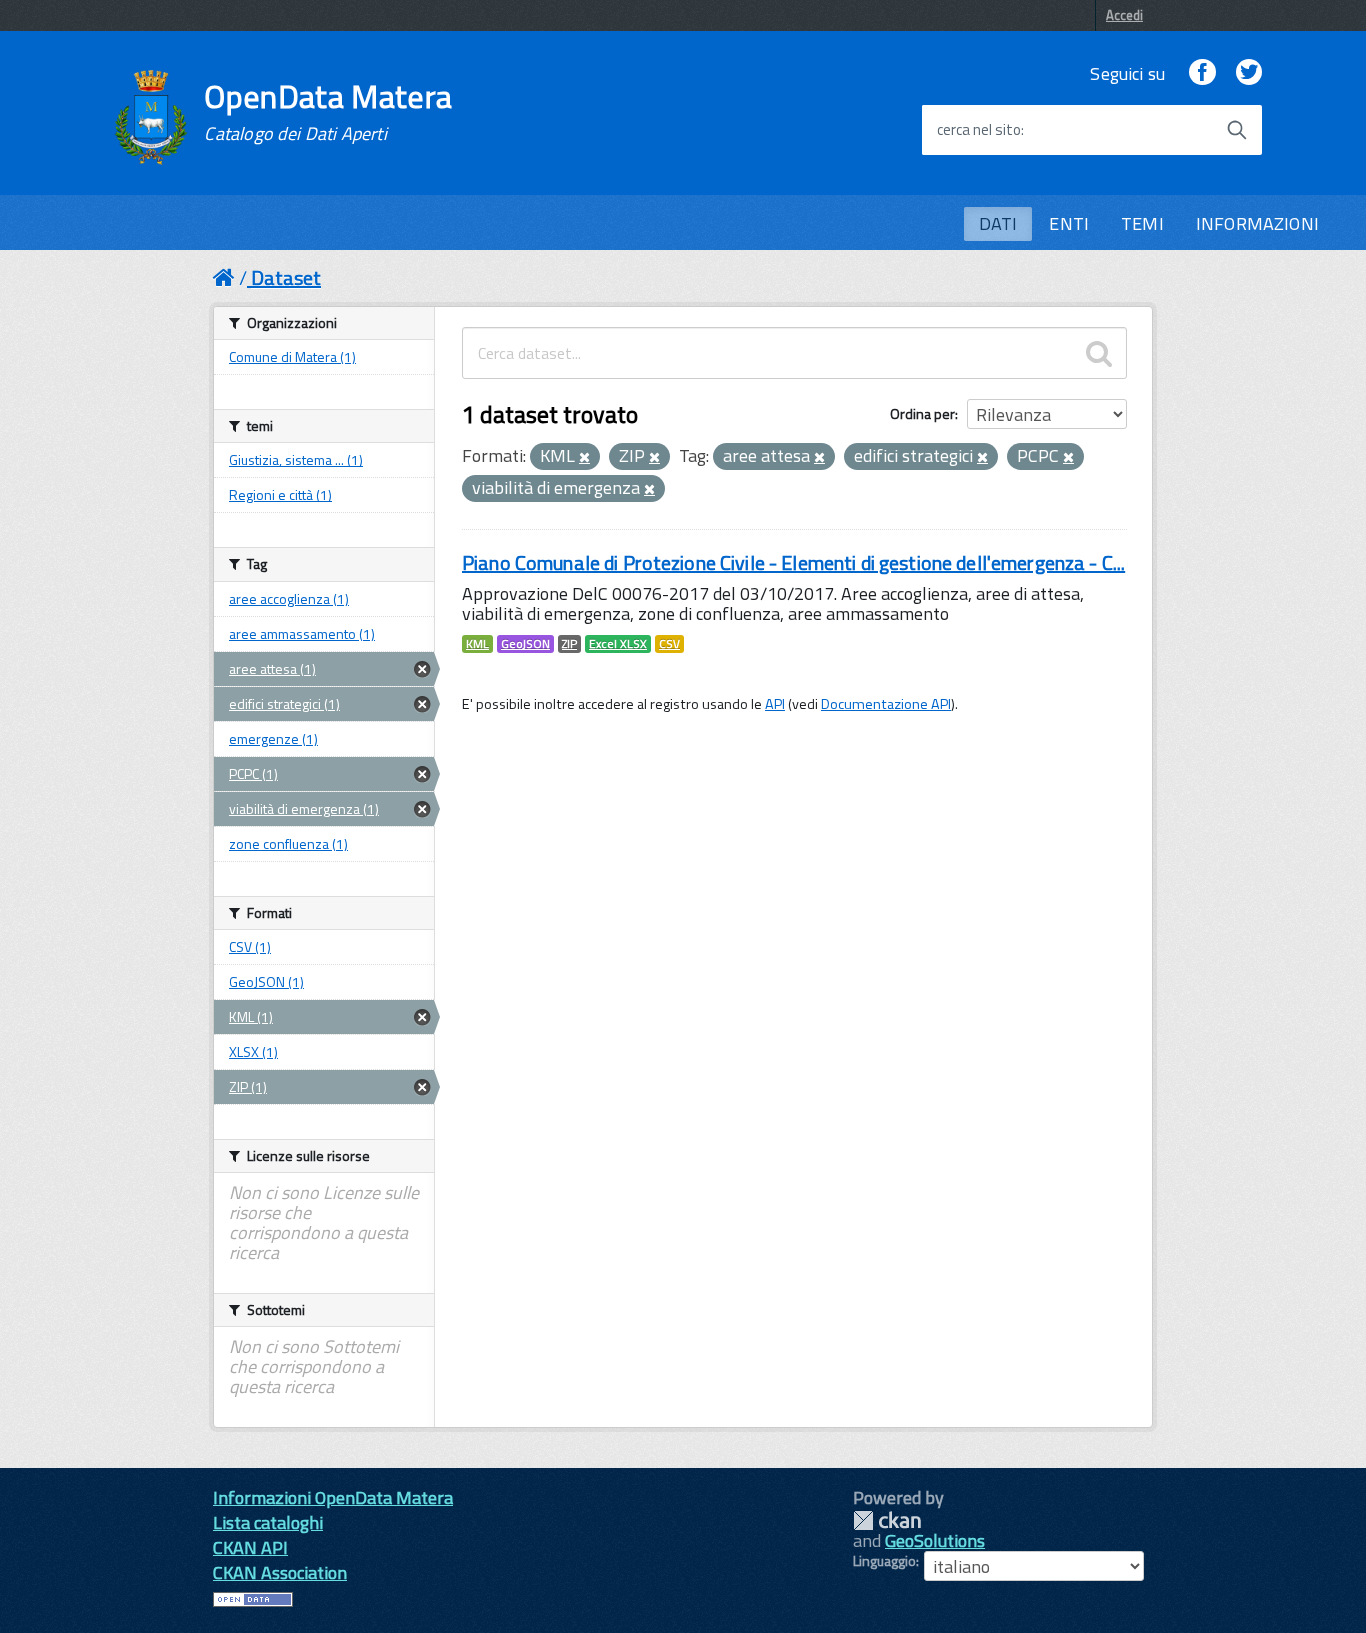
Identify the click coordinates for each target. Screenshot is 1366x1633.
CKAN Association (280, 1572)
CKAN (887, 1520)
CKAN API (250, 1547)
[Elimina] (584, 458)
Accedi (1124, 15)
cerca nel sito (979, 130)
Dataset (286, 277)
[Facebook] (1202, 73)
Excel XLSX (618, 644)
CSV (669, 644)
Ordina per (922, 413)
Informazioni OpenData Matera (333, 1497)
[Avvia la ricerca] (1237, 130)
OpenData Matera (328, 112)
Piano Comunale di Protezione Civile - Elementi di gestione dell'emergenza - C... (793, 562)
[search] (1099, 353)
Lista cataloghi (268, 1522)
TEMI (1142, 223)
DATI (998, 223)
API (775, 704)
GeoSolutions (935, 1540)
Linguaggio (884, 1561)
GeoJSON (525, 644)
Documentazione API (886, 704)
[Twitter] (1249, 73)
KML (477, 644)
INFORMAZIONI (1257, 223)
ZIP (569, 644)
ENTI (1069, 223)
